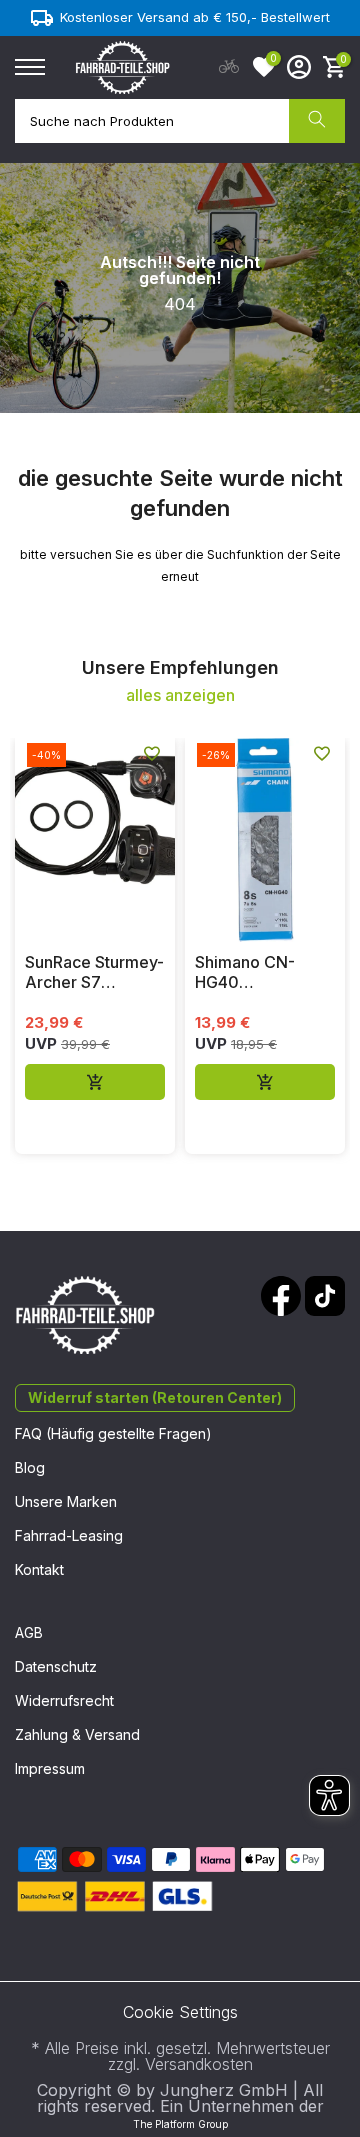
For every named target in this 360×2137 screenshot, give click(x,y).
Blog (30, 1467)
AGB (29, 1632)
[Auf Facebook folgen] (281, 1296)
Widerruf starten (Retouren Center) (155, 1397)
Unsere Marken (66, 1501)
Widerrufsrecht (64, 1700)
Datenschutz (56, 1666)
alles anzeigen (180, 695)
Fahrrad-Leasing (69, 1535)
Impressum (50, 1768)
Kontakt (39, 1569)
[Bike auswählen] (229, 67)
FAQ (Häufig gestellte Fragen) (113, 1433)
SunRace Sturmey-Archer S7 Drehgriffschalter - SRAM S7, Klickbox (94, 972)
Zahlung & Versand (77, 1734)
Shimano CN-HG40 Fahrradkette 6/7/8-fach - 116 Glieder (255, 972)
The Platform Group (180, 2124)
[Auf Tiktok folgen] (325, 1296)
